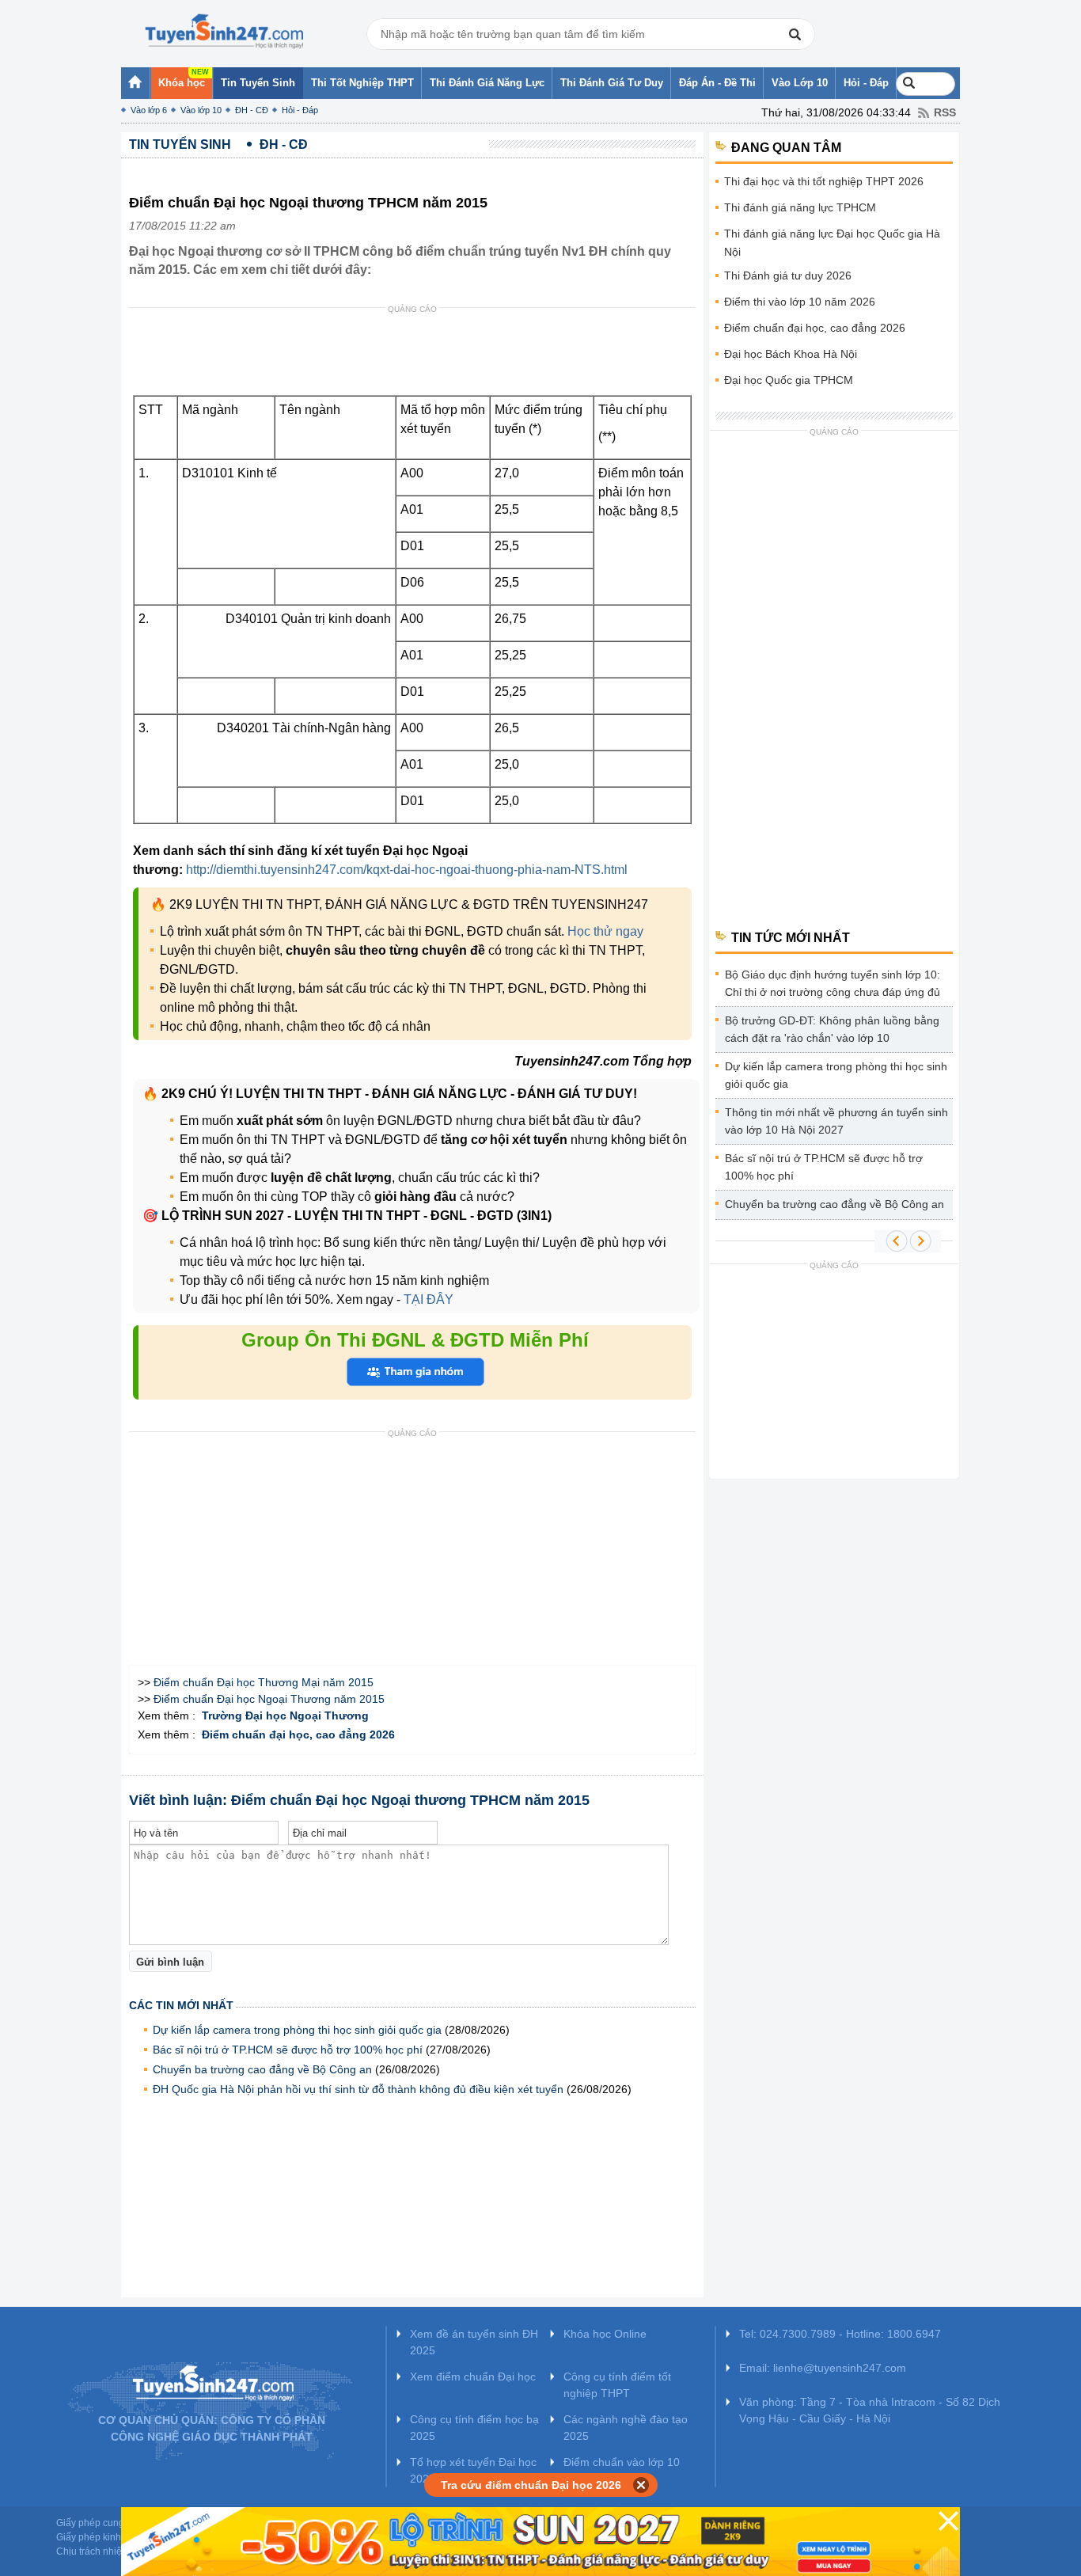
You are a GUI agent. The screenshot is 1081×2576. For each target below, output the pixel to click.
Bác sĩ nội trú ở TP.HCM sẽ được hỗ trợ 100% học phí (288, 2050)
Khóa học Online (605, 2334)
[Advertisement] (417, 355)
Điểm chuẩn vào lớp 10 (622, 2462)
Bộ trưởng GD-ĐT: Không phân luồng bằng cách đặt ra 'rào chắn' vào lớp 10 (832, 1029)
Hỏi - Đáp (300, 110)
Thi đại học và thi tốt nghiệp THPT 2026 (824, 181)
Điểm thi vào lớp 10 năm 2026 (800, 302)
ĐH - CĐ (252, 110)
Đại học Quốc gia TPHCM (789, 380)
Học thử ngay (605, 931)
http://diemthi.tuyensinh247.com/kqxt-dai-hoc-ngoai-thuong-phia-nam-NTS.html (407, 870)
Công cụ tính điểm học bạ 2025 (474, 2428)
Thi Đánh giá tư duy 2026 (788, 275)
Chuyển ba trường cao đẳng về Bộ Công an (262, 2069)
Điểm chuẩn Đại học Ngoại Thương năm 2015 (269, 1699)
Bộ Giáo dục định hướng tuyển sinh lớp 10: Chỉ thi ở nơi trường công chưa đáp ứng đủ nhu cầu (833, 986)
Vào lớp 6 (149, 110)
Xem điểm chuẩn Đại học (473, 2377)
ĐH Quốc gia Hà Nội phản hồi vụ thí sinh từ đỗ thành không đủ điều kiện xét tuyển (358, 2089)
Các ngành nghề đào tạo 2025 (626, 2428)
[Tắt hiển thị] (641, 2485)
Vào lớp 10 (201, 110)
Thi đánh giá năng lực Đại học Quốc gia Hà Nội (832, 243)
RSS (945, 112)
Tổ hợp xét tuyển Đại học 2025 (473, 2470)
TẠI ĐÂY (427, 1299)
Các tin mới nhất (181, 2005)
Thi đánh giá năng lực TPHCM (800, 207)
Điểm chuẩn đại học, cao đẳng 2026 (815, 328)
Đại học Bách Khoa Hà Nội (791, 354)
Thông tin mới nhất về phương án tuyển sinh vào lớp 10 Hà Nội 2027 (836, 1121)
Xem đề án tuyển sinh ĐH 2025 (474, 2342)
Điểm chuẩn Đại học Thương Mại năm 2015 (264, 1682)
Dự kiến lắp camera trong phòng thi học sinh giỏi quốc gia (297, 2030)
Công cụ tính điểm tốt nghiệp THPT (617, 2385)
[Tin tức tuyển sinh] (224, 32)
